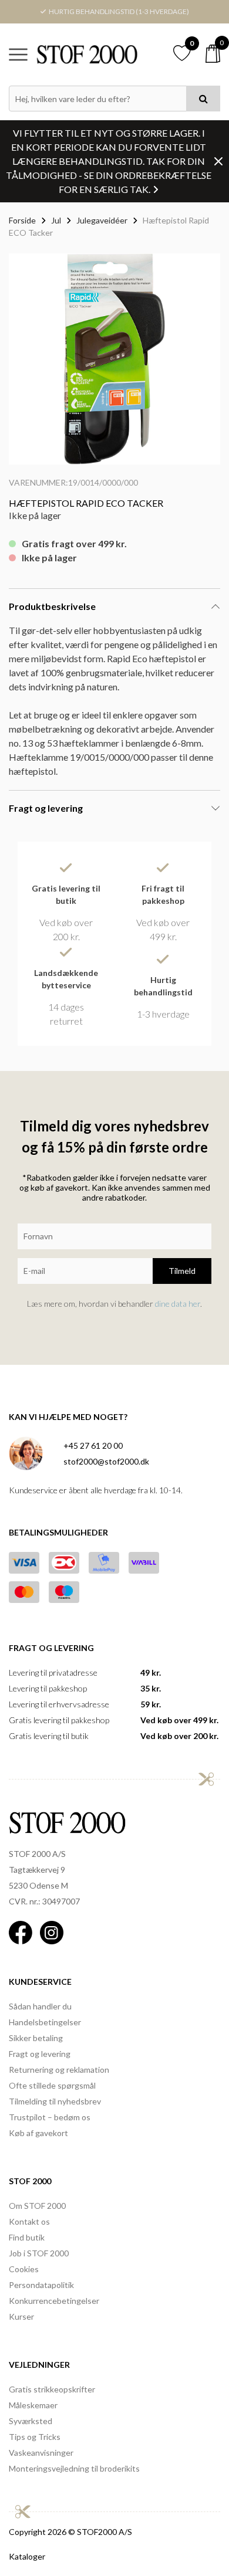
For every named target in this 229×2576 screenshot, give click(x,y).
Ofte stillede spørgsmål (52, 2085)
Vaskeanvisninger (41, 2453)
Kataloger (27, 2556)
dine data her (178, 1304)
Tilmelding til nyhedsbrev (55, 2101)
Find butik (27, 2237)
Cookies (24, 2269)
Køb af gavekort (38, 2133)
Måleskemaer (33, 2405)
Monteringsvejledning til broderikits (74, 2468)
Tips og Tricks (35, 2437)
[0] (213, 54)
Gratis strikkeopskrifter (52, 2389)
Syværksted (31, 2421)
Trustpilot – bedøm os (50, 2117)
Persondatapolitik (41, 2285)
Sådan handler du (40, 2006)
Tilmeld (182, 1271)
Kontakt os (29, 2221)
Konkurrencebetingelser (54, 2301)
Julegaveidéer (102, 220)
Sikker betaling (36, 2038)
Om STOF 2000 (37, 2206)
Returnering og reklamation (59, 2070)
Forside (22, 220)
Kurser (21, 2316)
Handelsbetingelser (45, 2022)
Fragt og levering (40, 2054)
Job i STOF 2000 (39, 2253)
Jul (56, 220)
